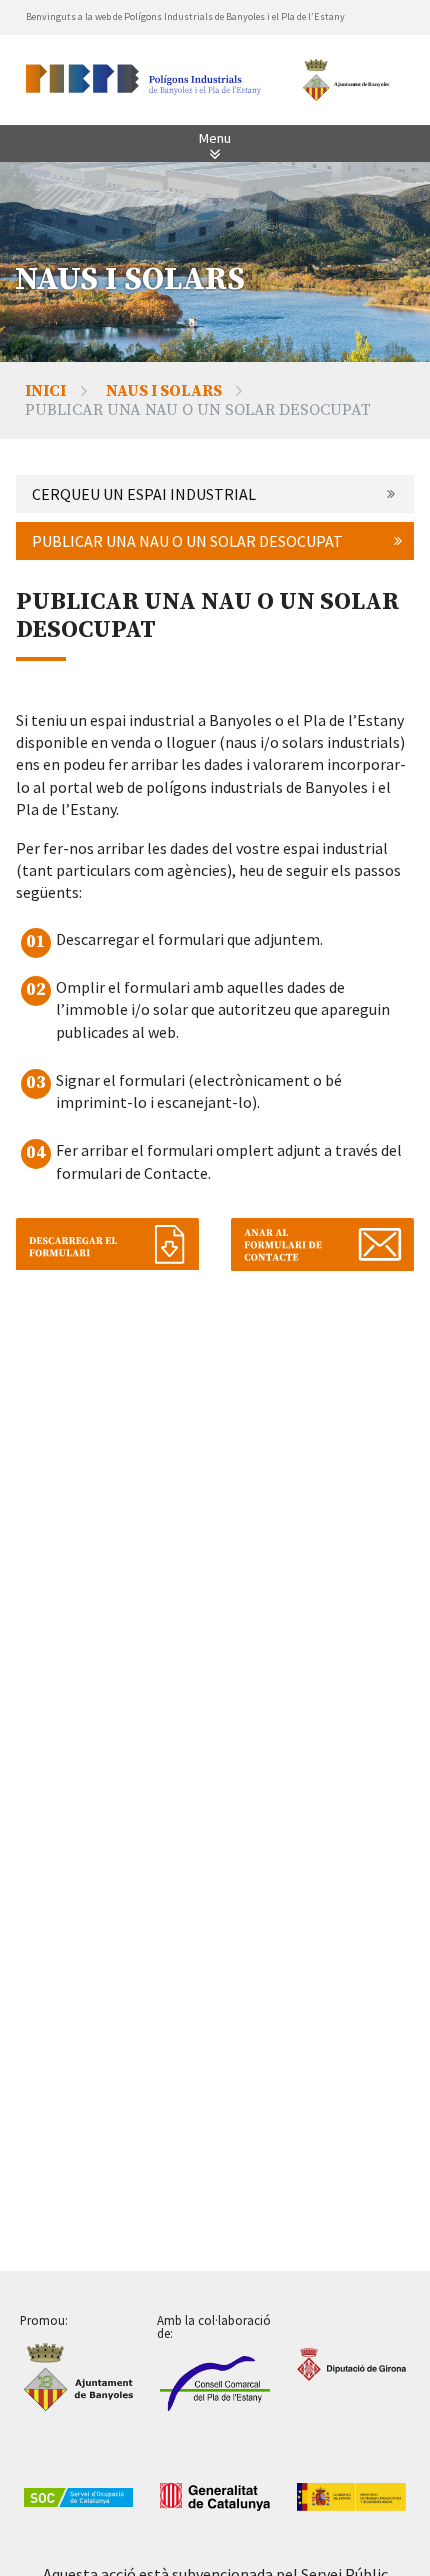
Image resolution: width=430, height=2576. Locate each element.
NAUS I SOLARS (164, 391)
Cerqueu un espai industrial (144, 494)
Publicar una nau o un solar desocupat (187, 541)
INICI (45, 391)
